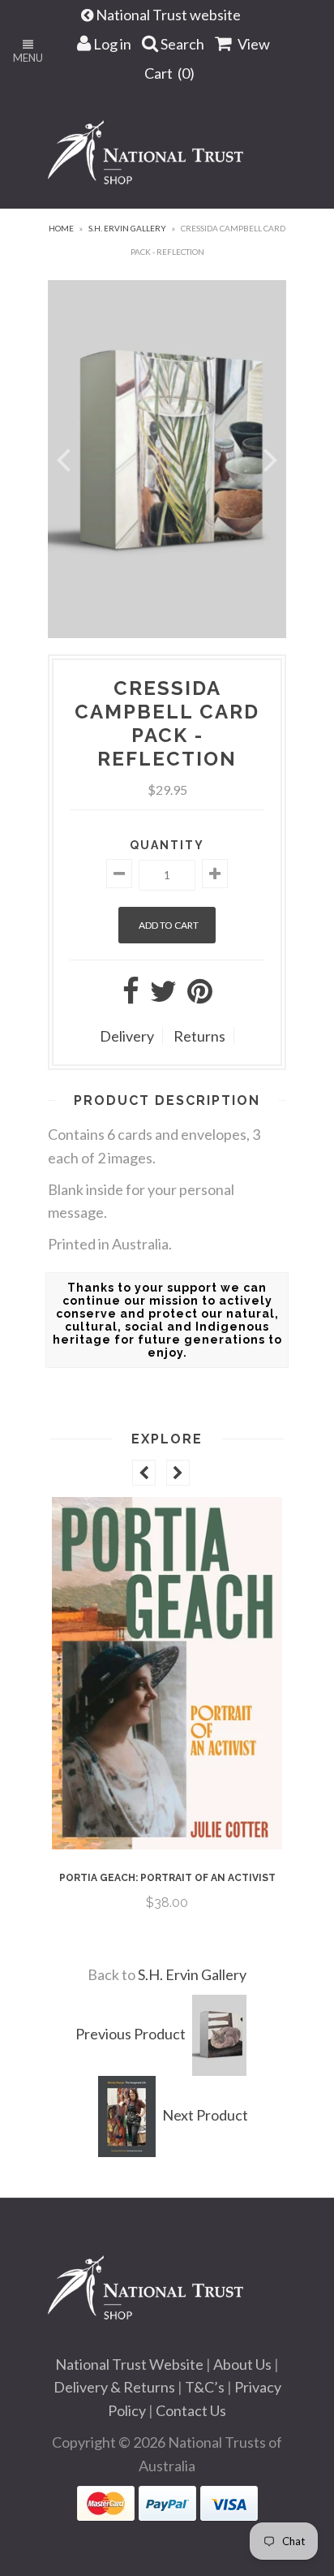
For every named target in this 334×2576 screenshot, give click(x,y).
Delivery (127, 1036)
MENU (28, 58)
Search (181, 44)
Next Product (205, 2115)
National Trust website (169, 15)
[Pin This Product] (200, 996)
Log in (111, 44)
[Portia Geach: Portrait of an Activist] (167, 1844)
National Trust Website (129, 2364)
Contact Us (191, 2410)
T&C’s (205, 2387)
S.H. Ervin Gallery (127, 228)
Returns (199, 1036)
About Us (242, 2364)
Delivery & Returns (114, 2387)
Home (61, 228)
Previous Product (131, 2034)
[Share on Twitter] (163, 996)
